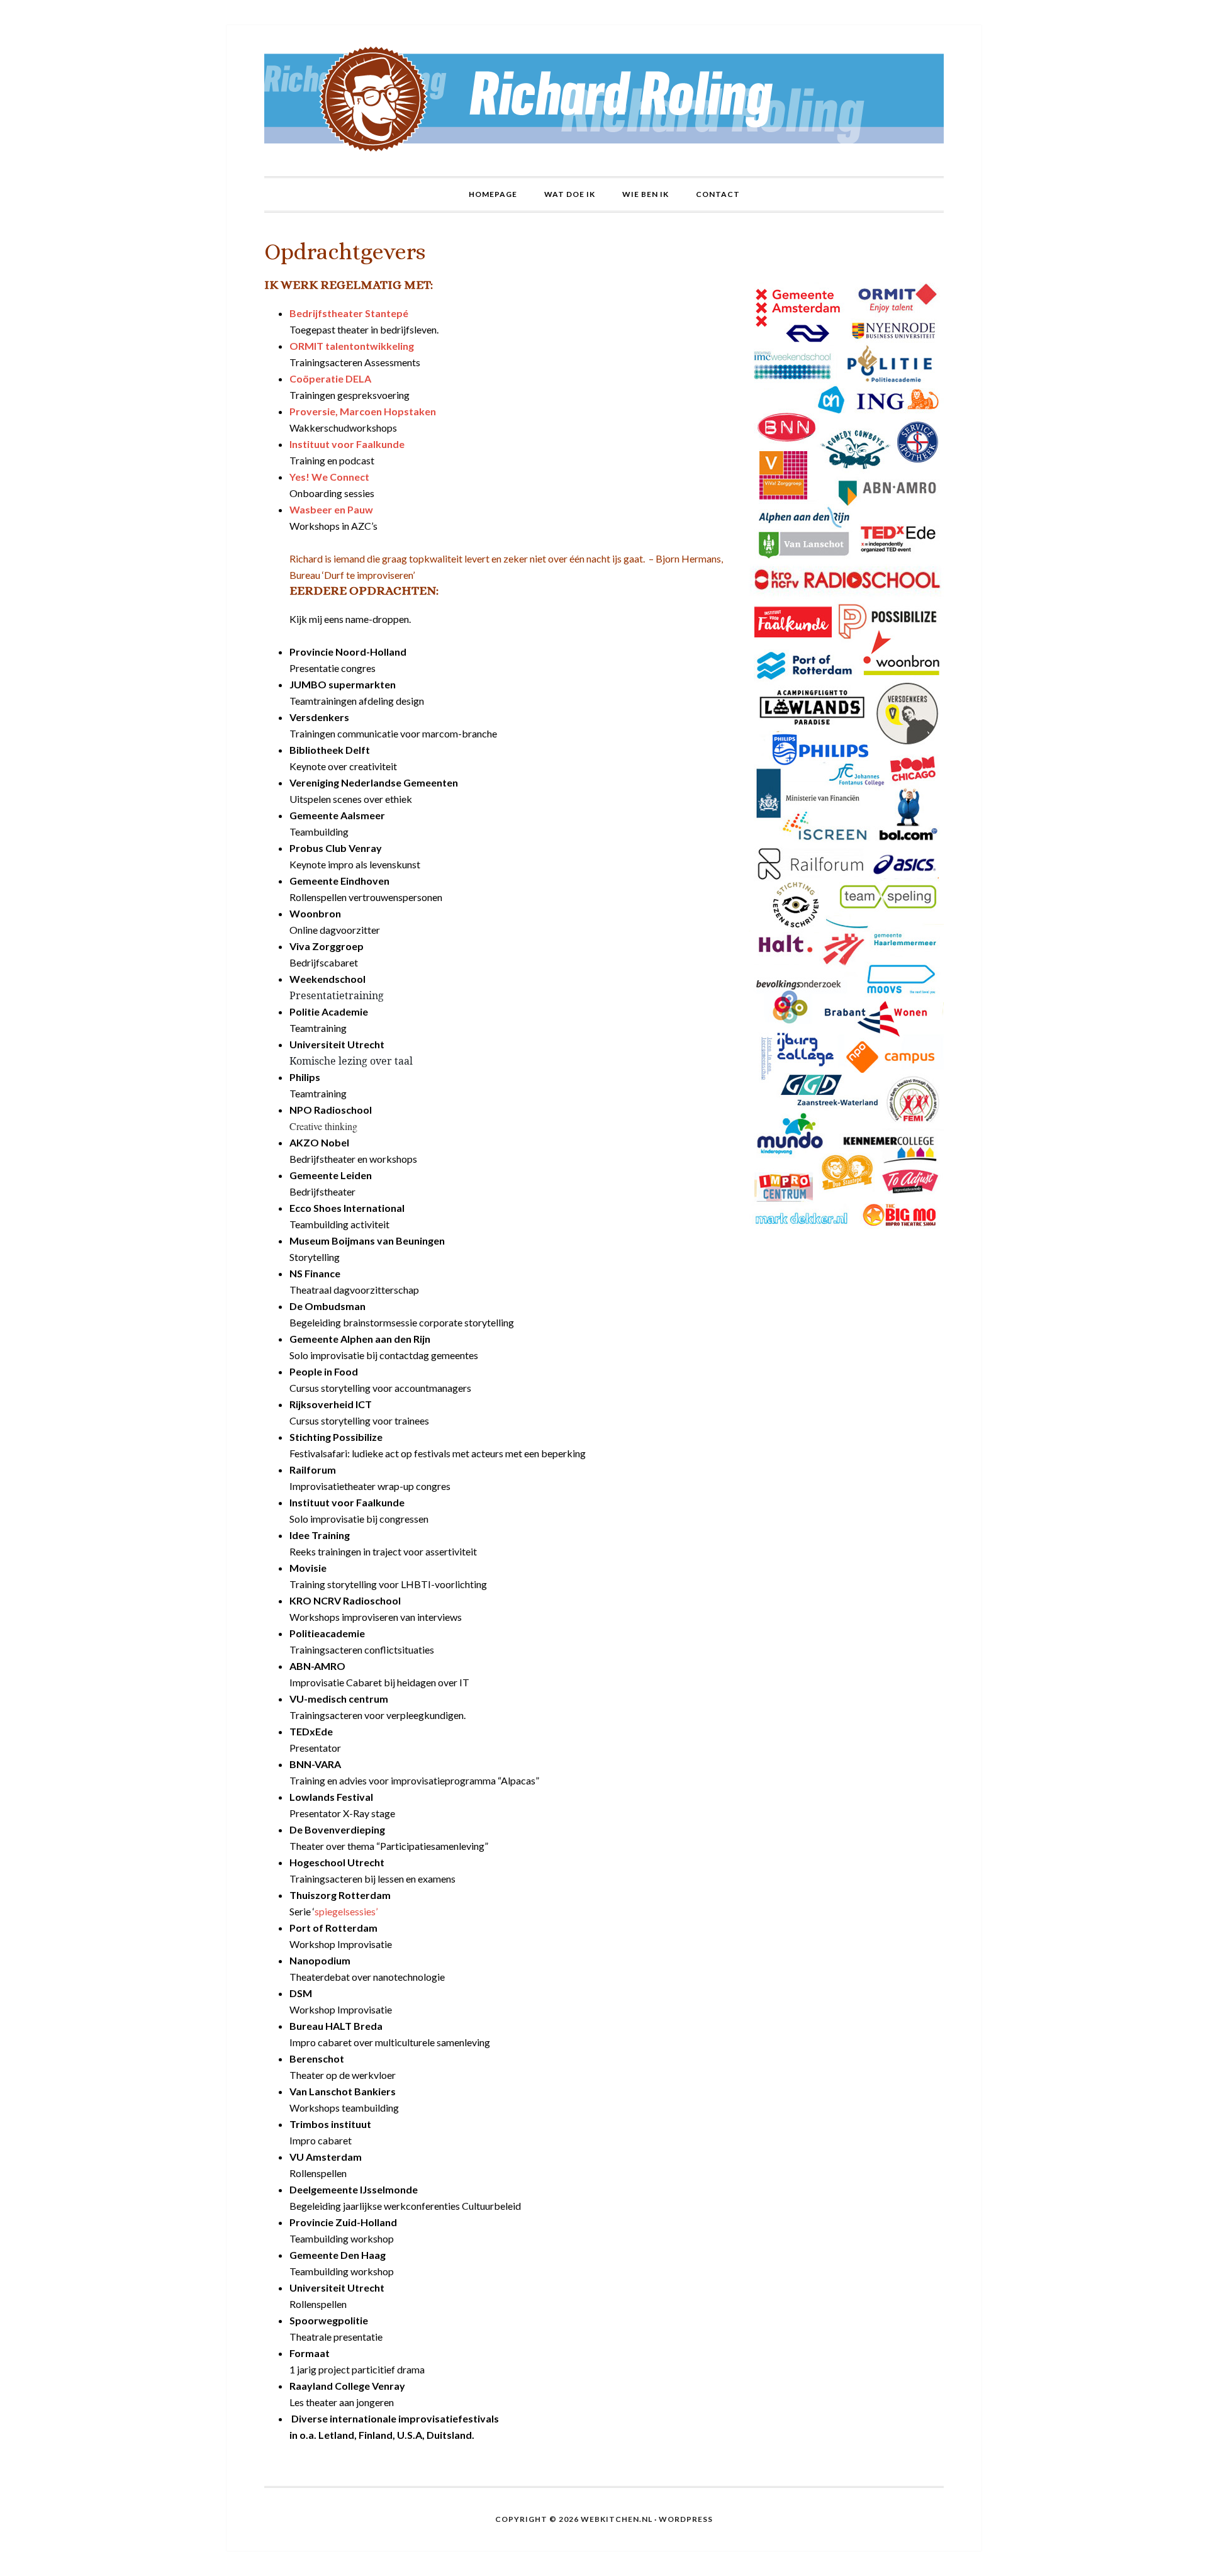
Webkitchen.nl (617, 2519)
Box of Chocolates (604, 101)
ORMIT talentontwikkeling (352, 346)
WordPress (686, 2519)
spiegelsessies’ (346, 1911)
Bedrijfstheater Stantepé (349, 313)
